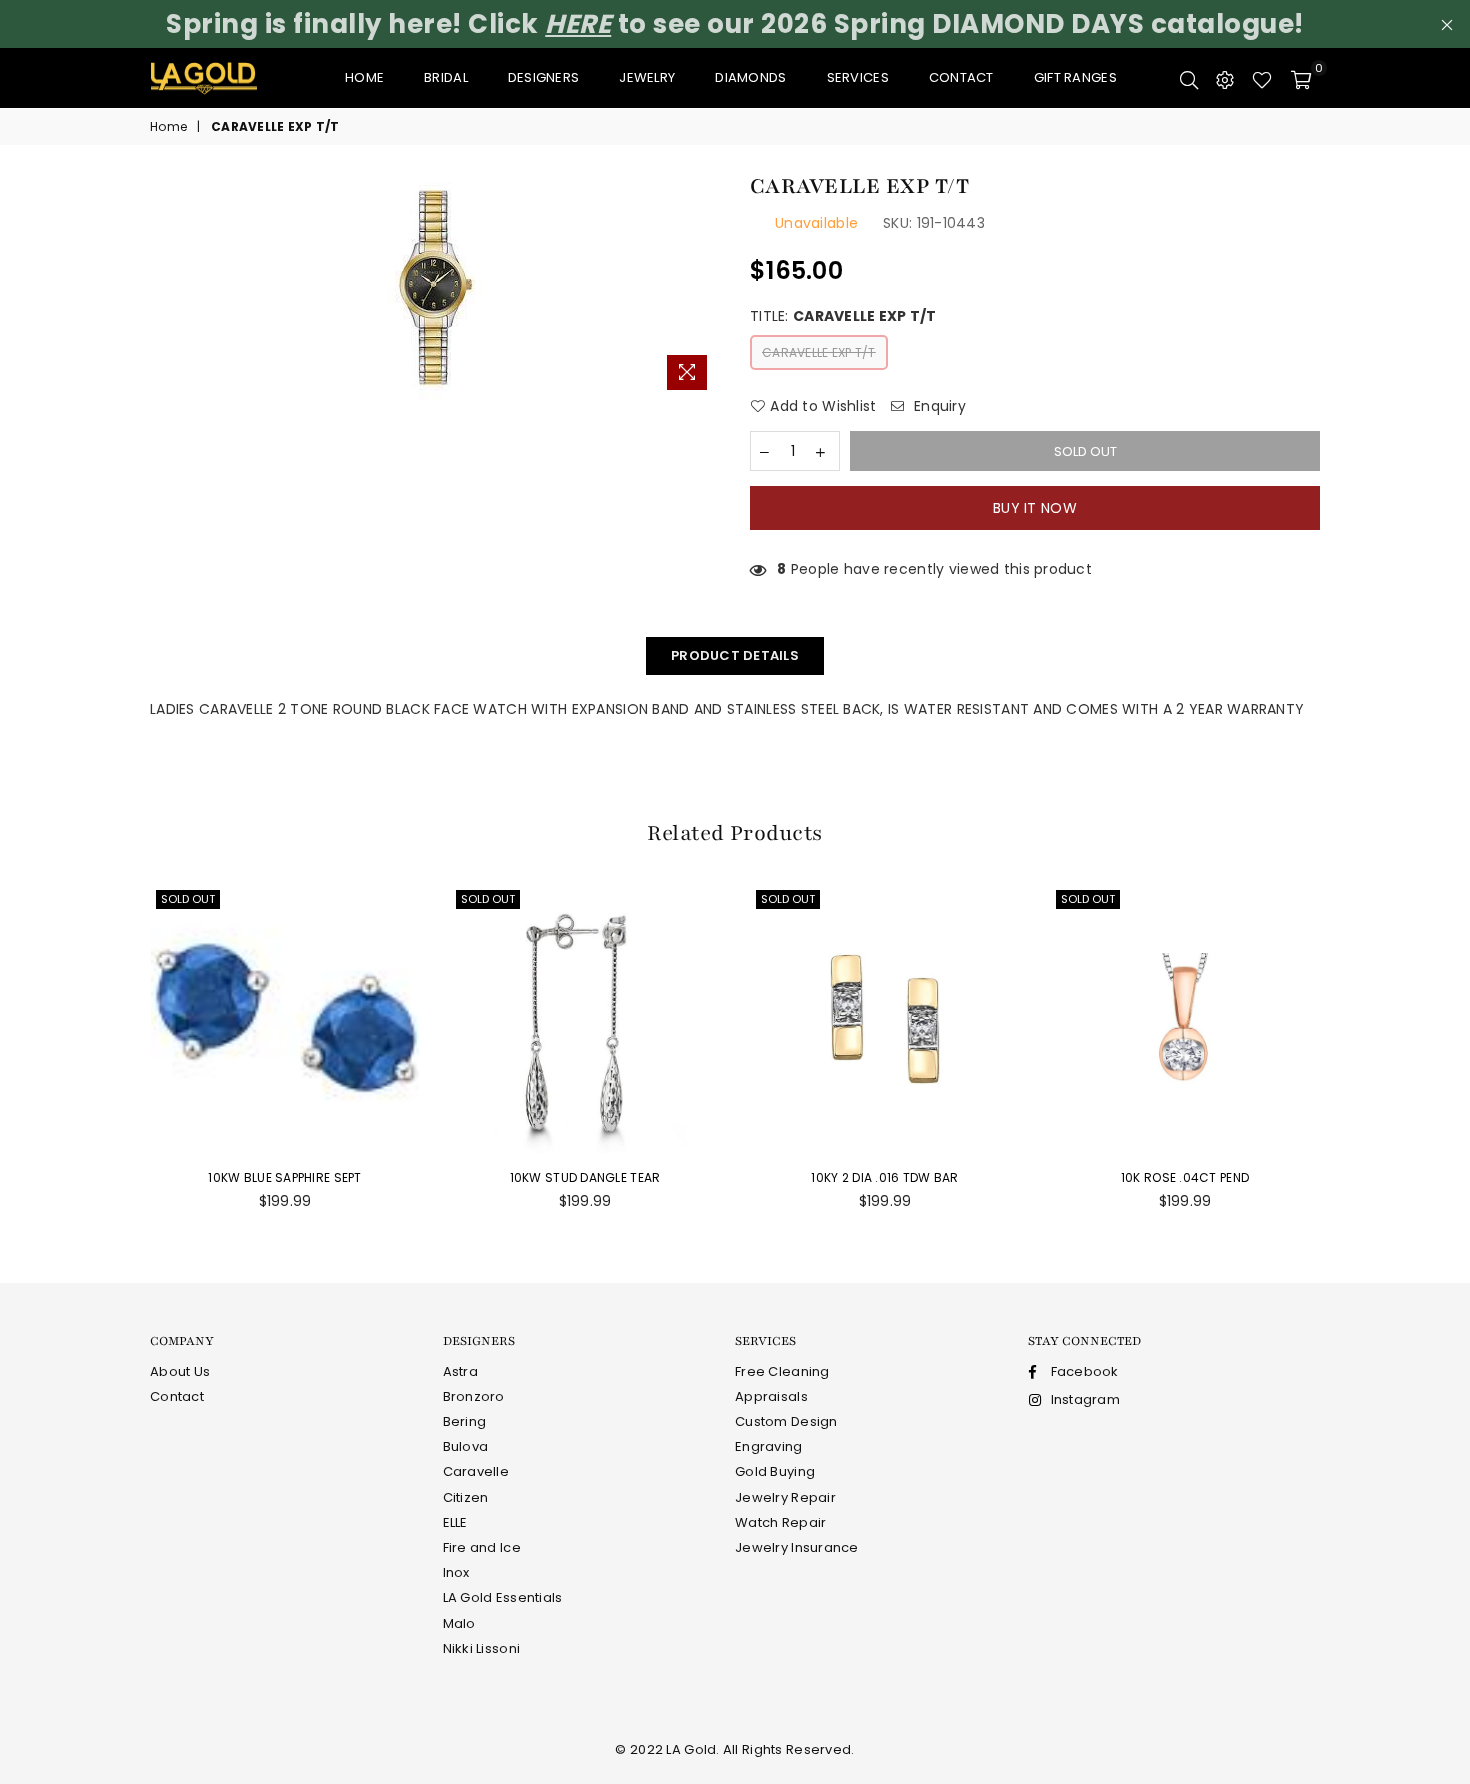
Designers (544, 77)
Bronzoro (474, 1396)
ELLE (455, 1522)
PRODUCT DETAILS (735, 655)
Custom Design (786, 1421)
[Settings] (1225, 78)
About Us (180, 1371)
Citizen (466, 1497)
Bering (465, 1421)
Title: (843, 316)
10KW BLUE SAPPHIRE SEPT (284, 1177)
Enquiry (938, 406)
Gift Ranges (1075, 77)
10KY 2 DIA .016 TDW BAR (884, 1177)
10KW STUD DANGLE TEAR (585, 1177)
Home (364, 77)
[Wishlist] (1262, 78)
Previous (105, 1058)
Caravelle (476, 1471)
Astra (460, 1371)
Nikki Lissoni (482, 1648)
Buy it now (1035, 508)
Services (858, 77)
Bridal (446, 77)
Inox (456, 1572)
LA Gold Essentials (503, 1597)
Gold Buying (775, 1471)
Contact (961, 77)
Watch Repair (780, 1522)
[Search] (1189, 78)
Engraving (769, 1446)
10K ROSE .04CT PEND (1185, 1177)
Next (1365, 1058)
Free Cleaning (782, 1371)
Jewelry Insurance (797, 1547)
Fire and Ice (482, 1547)
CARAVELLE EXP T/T (819, 352)
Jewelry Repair (785, 1497)
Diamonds (750, 77)
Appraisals (771, 1396)
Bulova (466, 1446)
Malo (459, 1623)
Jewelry (647, 77)
